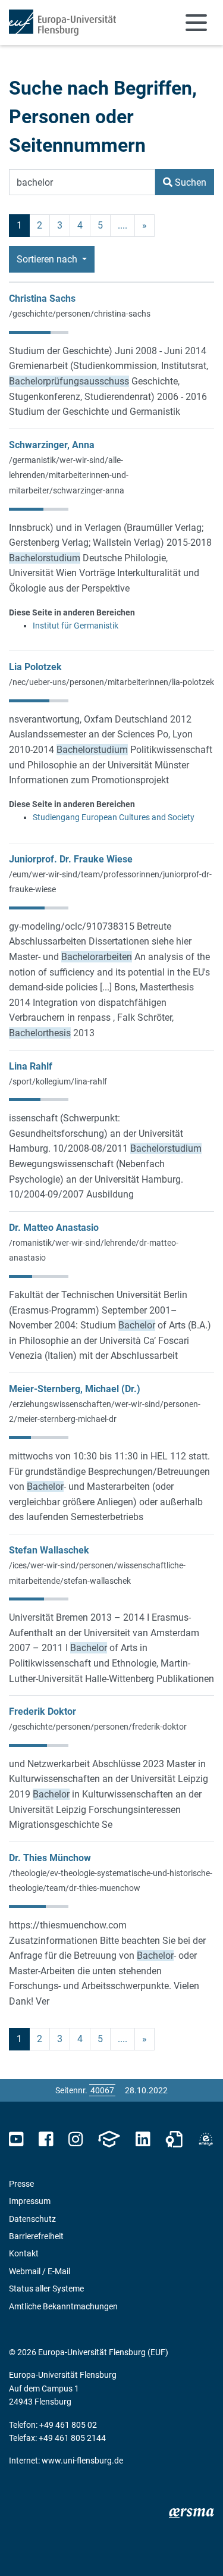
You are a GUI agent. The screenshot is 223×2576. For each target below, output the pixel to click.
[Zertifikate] (174, 2139)
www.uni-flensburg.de (82, 2461)
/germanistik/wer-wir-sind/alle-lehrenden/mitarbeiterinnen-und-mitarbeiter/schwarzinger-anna (69, 475)
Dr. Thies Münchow (50, 1858)
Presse (21, 2184)
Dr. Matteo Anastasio (54, 1228)
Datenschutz (32, 2219)
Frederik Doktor (43, 1711)
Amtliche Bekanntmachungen (63, 2306)
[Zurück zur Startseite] (62, 23)
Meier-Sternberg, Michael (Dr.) (75, 1389)
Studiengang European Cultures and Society (114, 817)
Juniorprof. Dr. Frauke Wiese (71, 859)
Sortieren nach (48, 259)
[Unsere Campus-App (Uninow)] (109, 2139)
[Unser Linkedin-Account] (143, 2139)
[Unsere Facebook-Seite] (46, 2139)
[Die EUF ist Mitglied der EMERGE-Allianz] (206, 2139)
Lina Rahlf (31, 1066)
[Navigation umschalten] (196, 23)
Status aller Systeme (46, 2289)
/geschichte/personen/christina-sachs (80, 314)
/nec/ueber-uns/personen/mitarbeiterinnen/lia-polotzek (111, 682)
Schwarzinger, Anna (52, 445)
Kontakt (24, 2253)
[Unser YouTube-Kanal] (16, 2139)
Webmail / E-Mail (40, 2271)
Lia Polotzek (35, 667)
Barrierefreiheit (36, 2236)
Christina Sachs (42, 298)
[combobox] (82, 182)
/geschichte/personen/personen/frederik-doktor (98, 1727)
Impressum (30, 2201)
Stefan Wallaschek (49, 1550)
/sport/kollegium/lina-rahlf (58, 1081)
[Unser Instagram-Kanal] (76, 2139)
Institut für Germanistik (76, 626)
